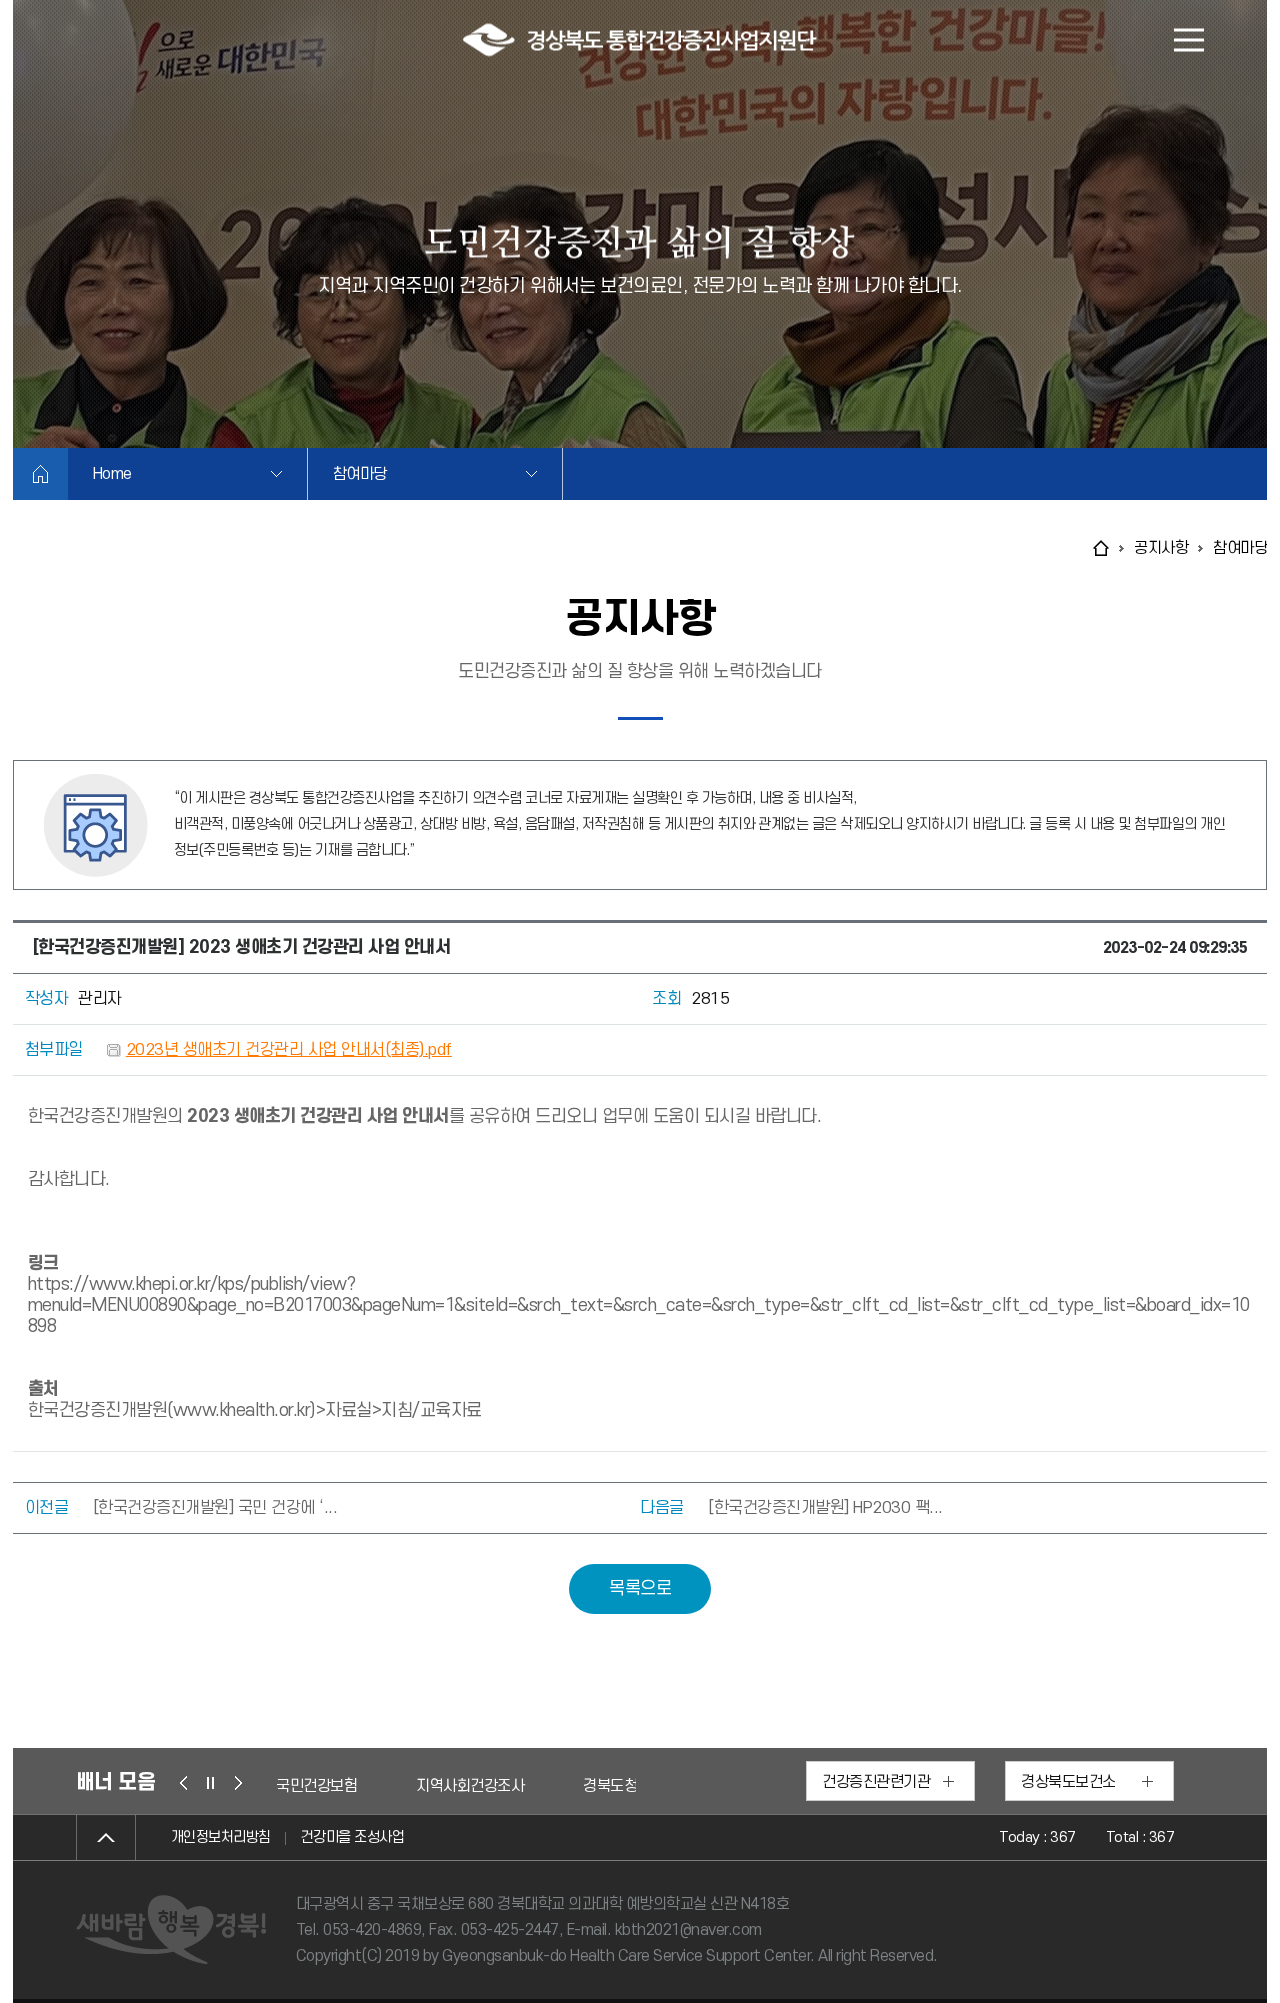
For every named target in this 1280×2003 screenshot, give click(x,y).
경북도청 (610, 1786)
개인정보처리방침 (221, 1837)
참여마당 (360, 474)
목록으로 (640, 1588)
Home (112, 474)
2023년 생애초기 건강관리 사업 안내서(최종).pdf (289, 1050)
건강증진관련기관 (876, 1782)
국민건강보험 (316, 1786)
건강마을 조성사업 (353, 1837)
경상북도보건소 (1068, 1782)
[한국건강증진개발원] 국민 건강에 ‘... (215, 1508)
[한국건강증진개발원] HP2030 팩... (825, 1508)
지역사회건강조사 (470, 1786)
